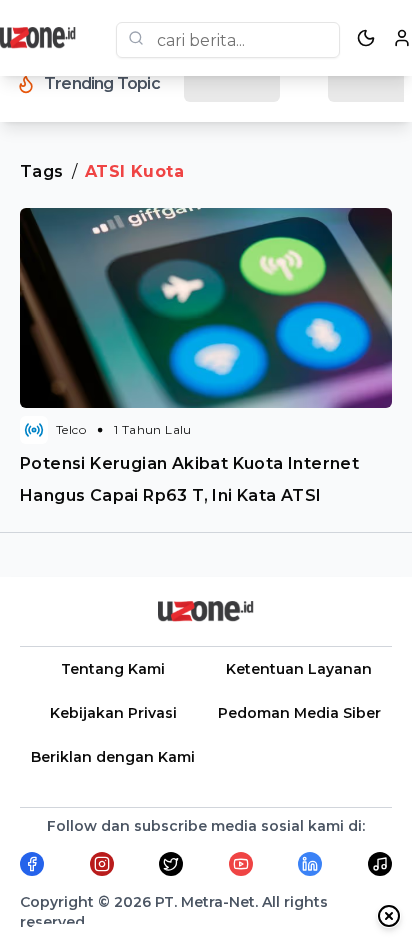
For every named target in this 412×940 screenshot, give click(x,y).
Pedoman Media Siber (299, 713)
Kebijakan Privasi (113, 713)
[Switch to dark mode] (366, 38)
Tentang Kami (113, 669)
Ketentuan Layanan (299, 669)
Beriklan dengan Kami (113, 757)
